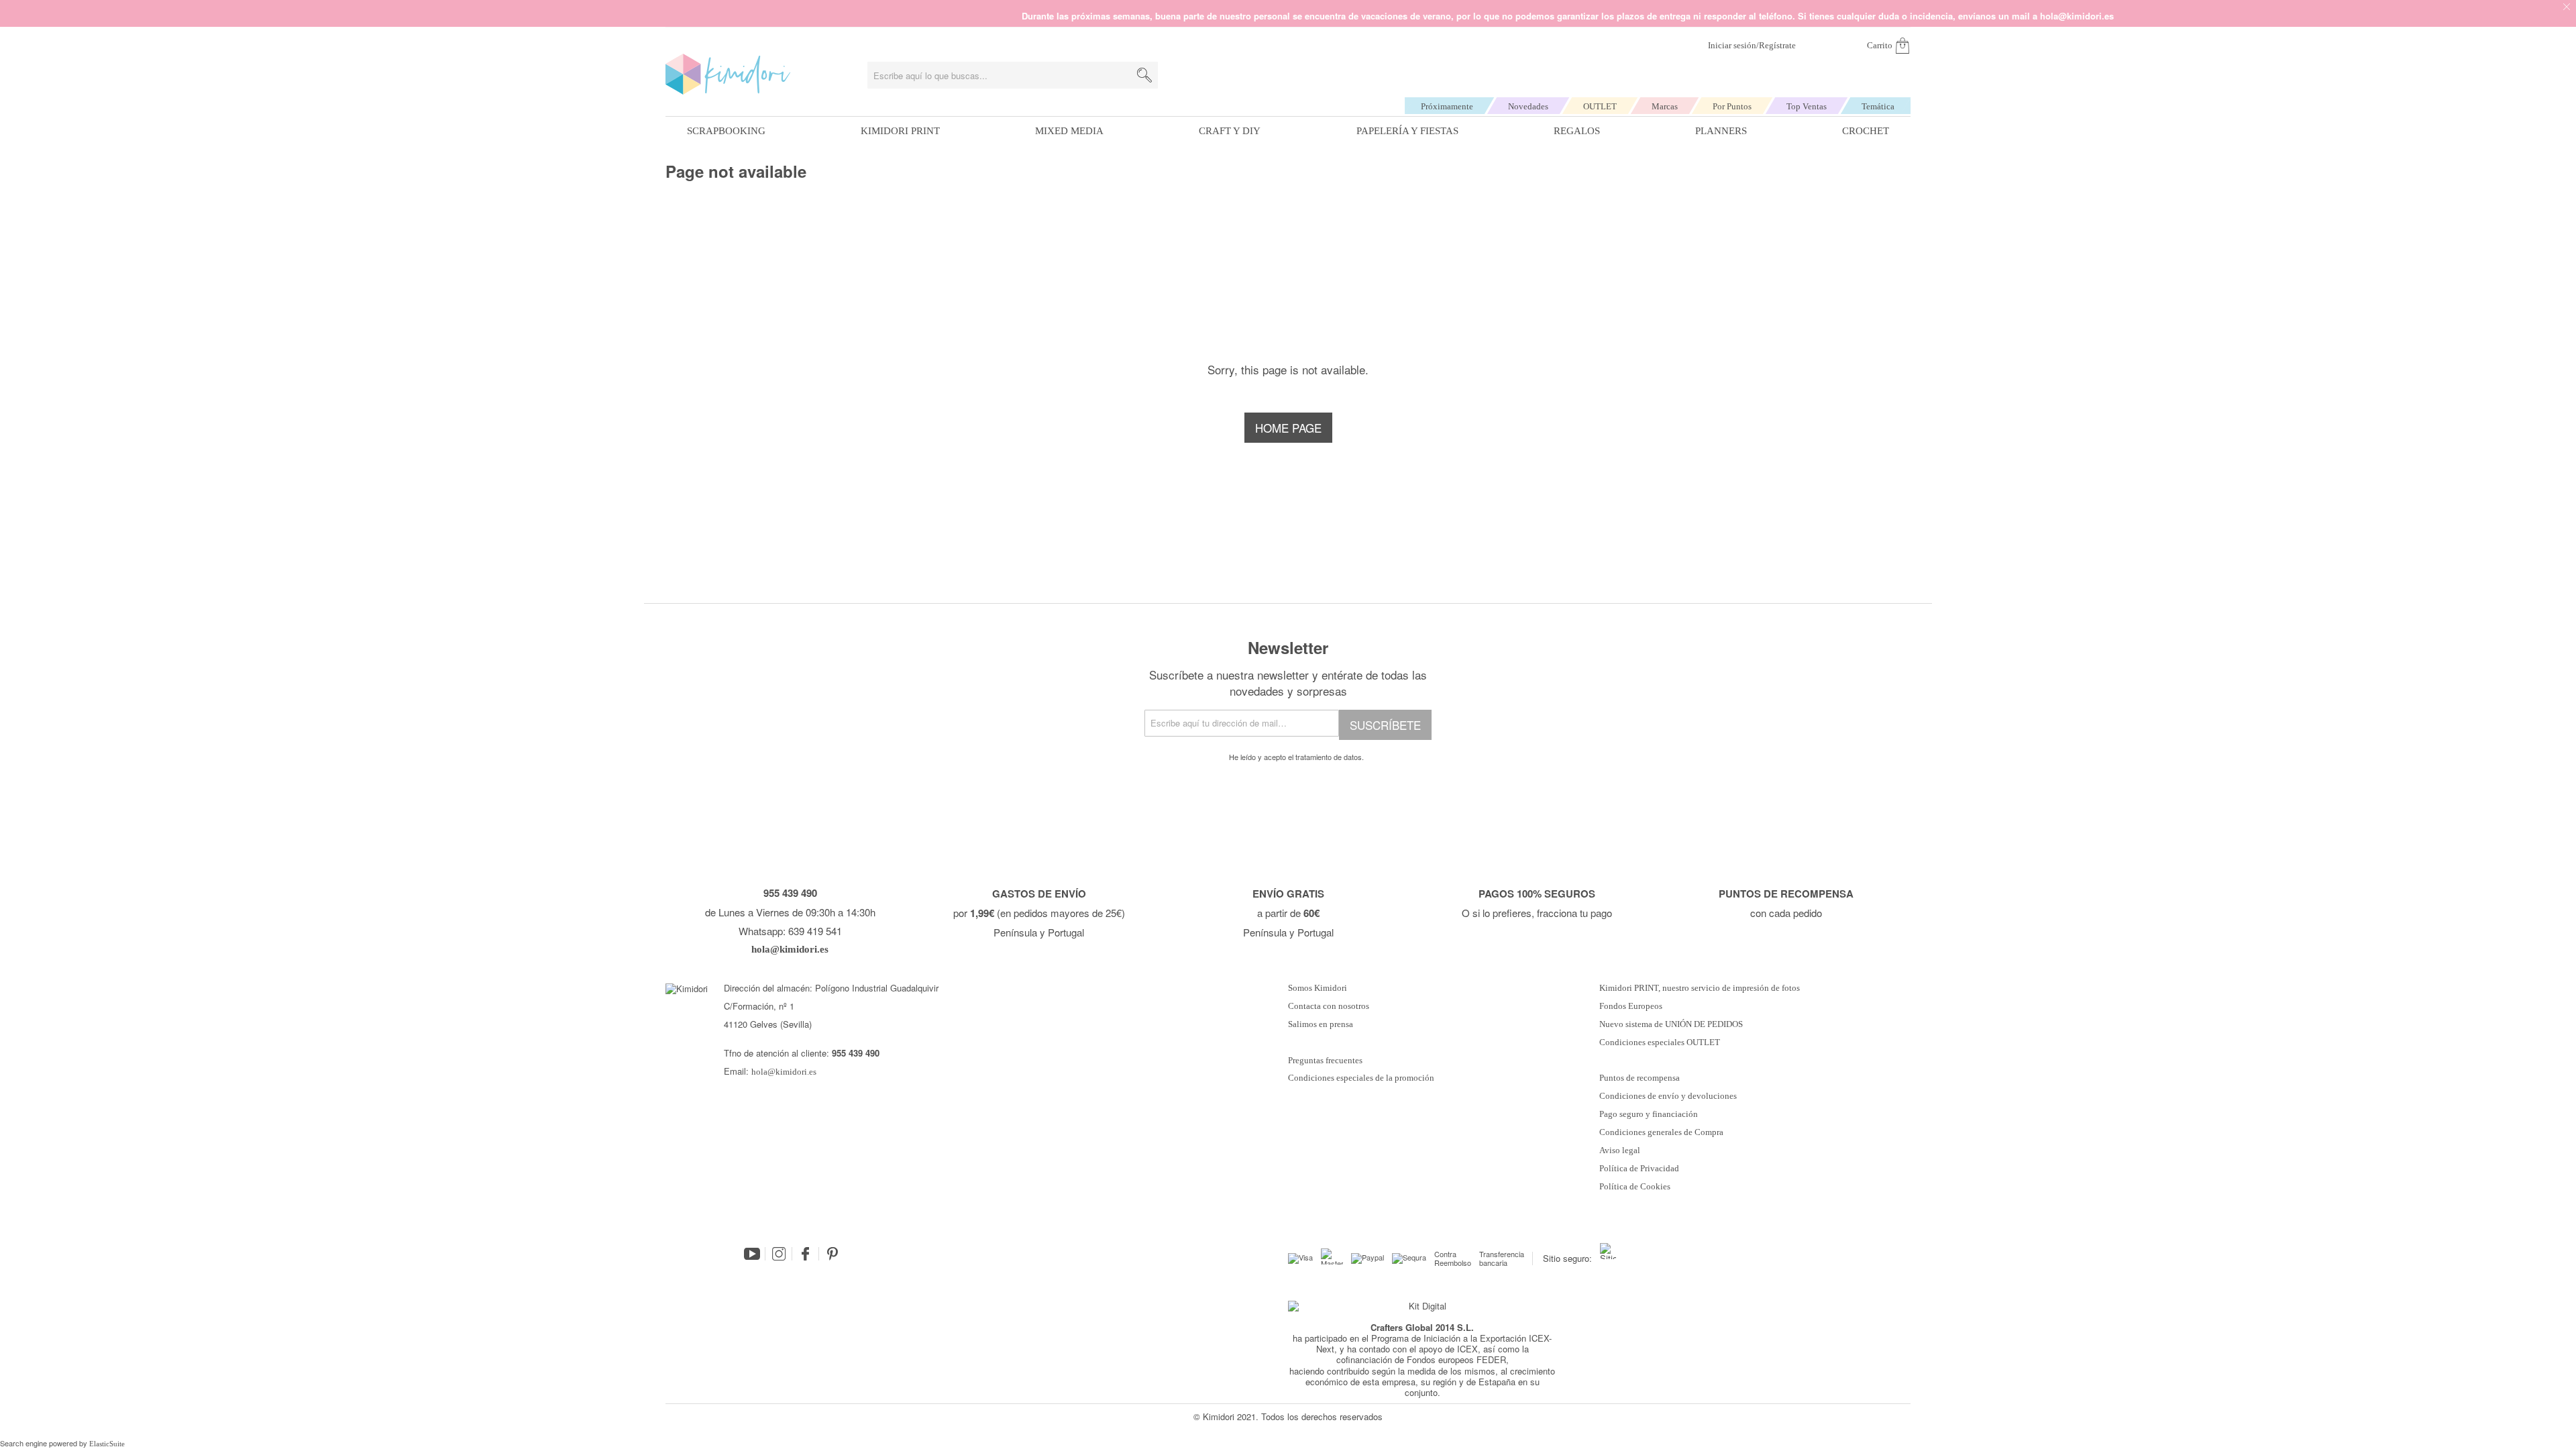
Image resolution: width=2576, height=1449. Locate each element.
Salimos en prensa (1321, 1024)
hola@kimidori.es (784, 1072)
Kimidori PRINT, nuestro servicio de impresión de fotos (1700, 988)
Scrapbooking (726, 131)
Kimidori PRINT (900, 131)
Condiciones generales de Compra (1661, 1132)
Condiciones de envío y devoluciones (1668, 1096)
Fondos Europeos (1631, 1006)
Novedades (1528, 106)
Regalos (1577, 131)
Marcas (1665, 106)
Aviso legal (1620, 1150)
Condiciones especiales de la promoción (1362, 1078)
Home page (1288, 428)
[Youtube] (752, 1254)
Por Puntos (1732, 106)
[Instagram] (779, 1254)
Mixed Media (1069, 131)
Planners (1721, 131)
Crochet (1866, 131)
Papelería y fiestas (1407, 131)
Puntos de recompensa (1640, 1078)
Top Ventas (1807, 106)
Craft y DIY (1230, 131)
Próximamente (1447, 106)
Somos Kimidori (1318, 988)
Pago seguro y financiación (1649, 1114)
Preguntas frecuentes (1325, 1061)
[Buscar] (1144, 75)
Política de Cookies (1635, 1187)
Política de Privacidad (1639, 1169)
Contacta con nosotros (1329, 1006)
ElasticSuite (107, 1444)
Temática (1878, 106)
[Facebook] (806, 1254)
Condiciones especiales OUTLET (1660, 1042)
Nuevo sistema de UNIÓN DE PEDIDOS (1671, 1024)
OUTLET (1600, 106)
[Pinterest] (833, 1254)
